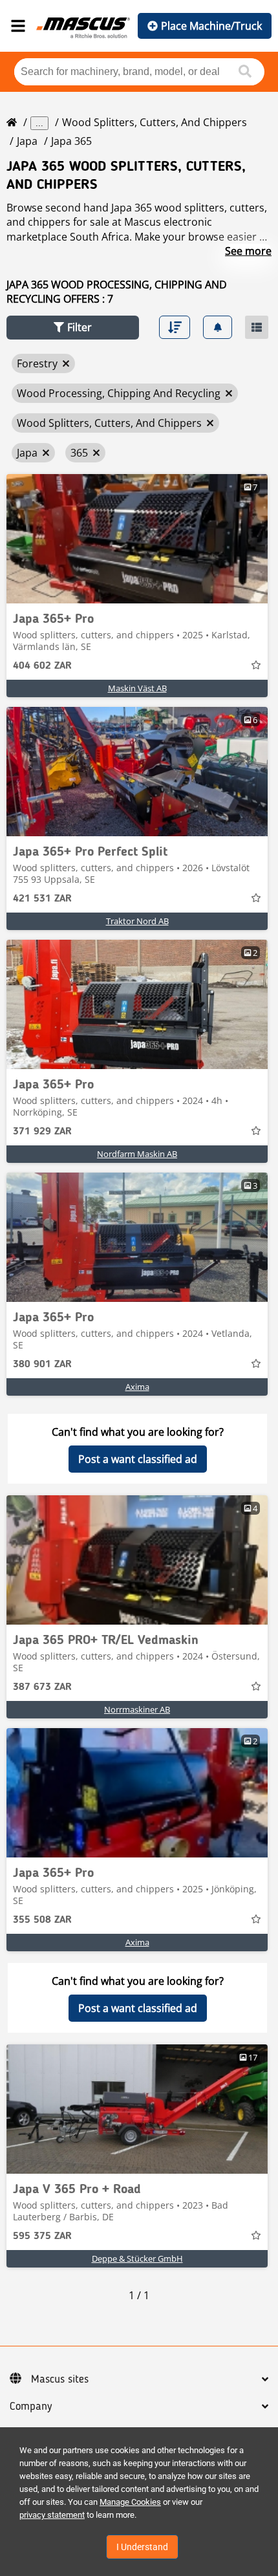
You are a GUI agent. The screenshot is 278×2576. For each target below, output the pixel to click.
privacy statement (52, 2515)
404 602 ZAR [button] (42, 666)
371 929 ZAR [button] (42, 1132)
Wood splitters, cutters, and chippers (155, 122)
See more (248, 251)
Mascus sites (60, 2379)
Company (31, 2407)
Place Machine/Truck (211, 26)
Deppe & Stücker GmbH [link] (137, 2258)
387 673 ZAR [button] (42, 1687)
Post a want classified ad (138, 1459)
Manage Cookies (130, 2502)
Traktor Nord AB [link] (137, 921)
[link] (137, 539)
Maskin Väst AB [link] (137, 688)
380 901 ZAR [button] (42, 1365)
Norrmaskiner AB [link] (137, 1709)
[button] (73, 328)
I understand (142, 2547)
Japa (27, 141)
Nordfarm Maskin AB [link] (137, 1154)
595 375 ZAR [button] (42, 2236)
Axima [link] (137, 1387)
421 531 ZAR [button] (42, 899)
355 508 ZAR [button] (42, 1920)
